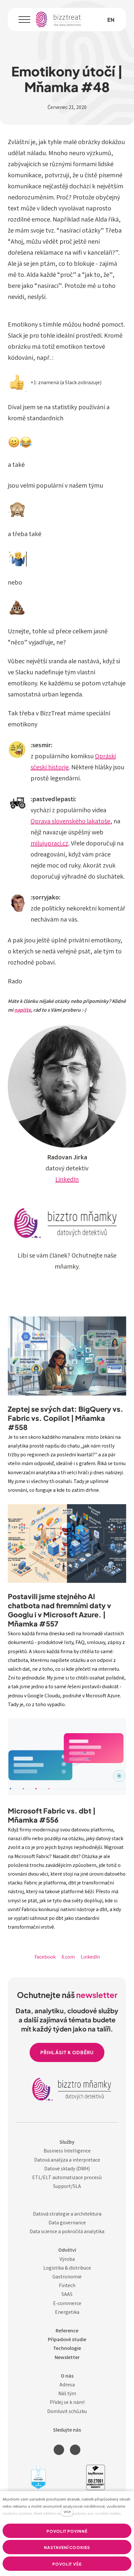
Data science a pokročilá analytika (67, 2232)
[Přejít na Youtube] (75, 2450)
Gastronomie (67, 2277)
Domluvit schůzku (67, 2412)
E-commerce (67, 2304)
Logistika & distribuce (67, 2268)
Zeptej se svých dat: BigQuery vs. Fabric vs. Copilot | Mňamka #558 (66, 1418)
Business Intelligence (67, 2151)
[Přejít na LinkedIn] (59, 2450)
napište (23, 1011)
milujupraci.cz (49, 844)
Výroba (67, 2260)
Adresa (67, 2385)
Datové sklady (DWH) (67, 2169)
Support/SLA (67, 2187)
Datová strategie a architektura (67, 2214)
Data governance (67, 2223)
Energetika (67, 2313)
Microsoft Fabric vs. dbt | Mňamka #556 (52, 1815)
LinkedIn (67, 1180)
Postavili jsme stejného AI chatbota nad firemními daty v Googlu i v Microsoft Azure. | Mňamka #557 (60, 1610)
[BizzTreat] (59, 20)
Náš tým (67, 2394)
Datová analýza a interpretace (67, 2160)
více (67, 2512)
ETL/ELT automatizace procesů (67, 2178)
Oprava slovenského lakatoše (70, 822)
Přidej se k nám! (67, 2403)
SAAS (67, 2295)
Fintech (67, 2286)
